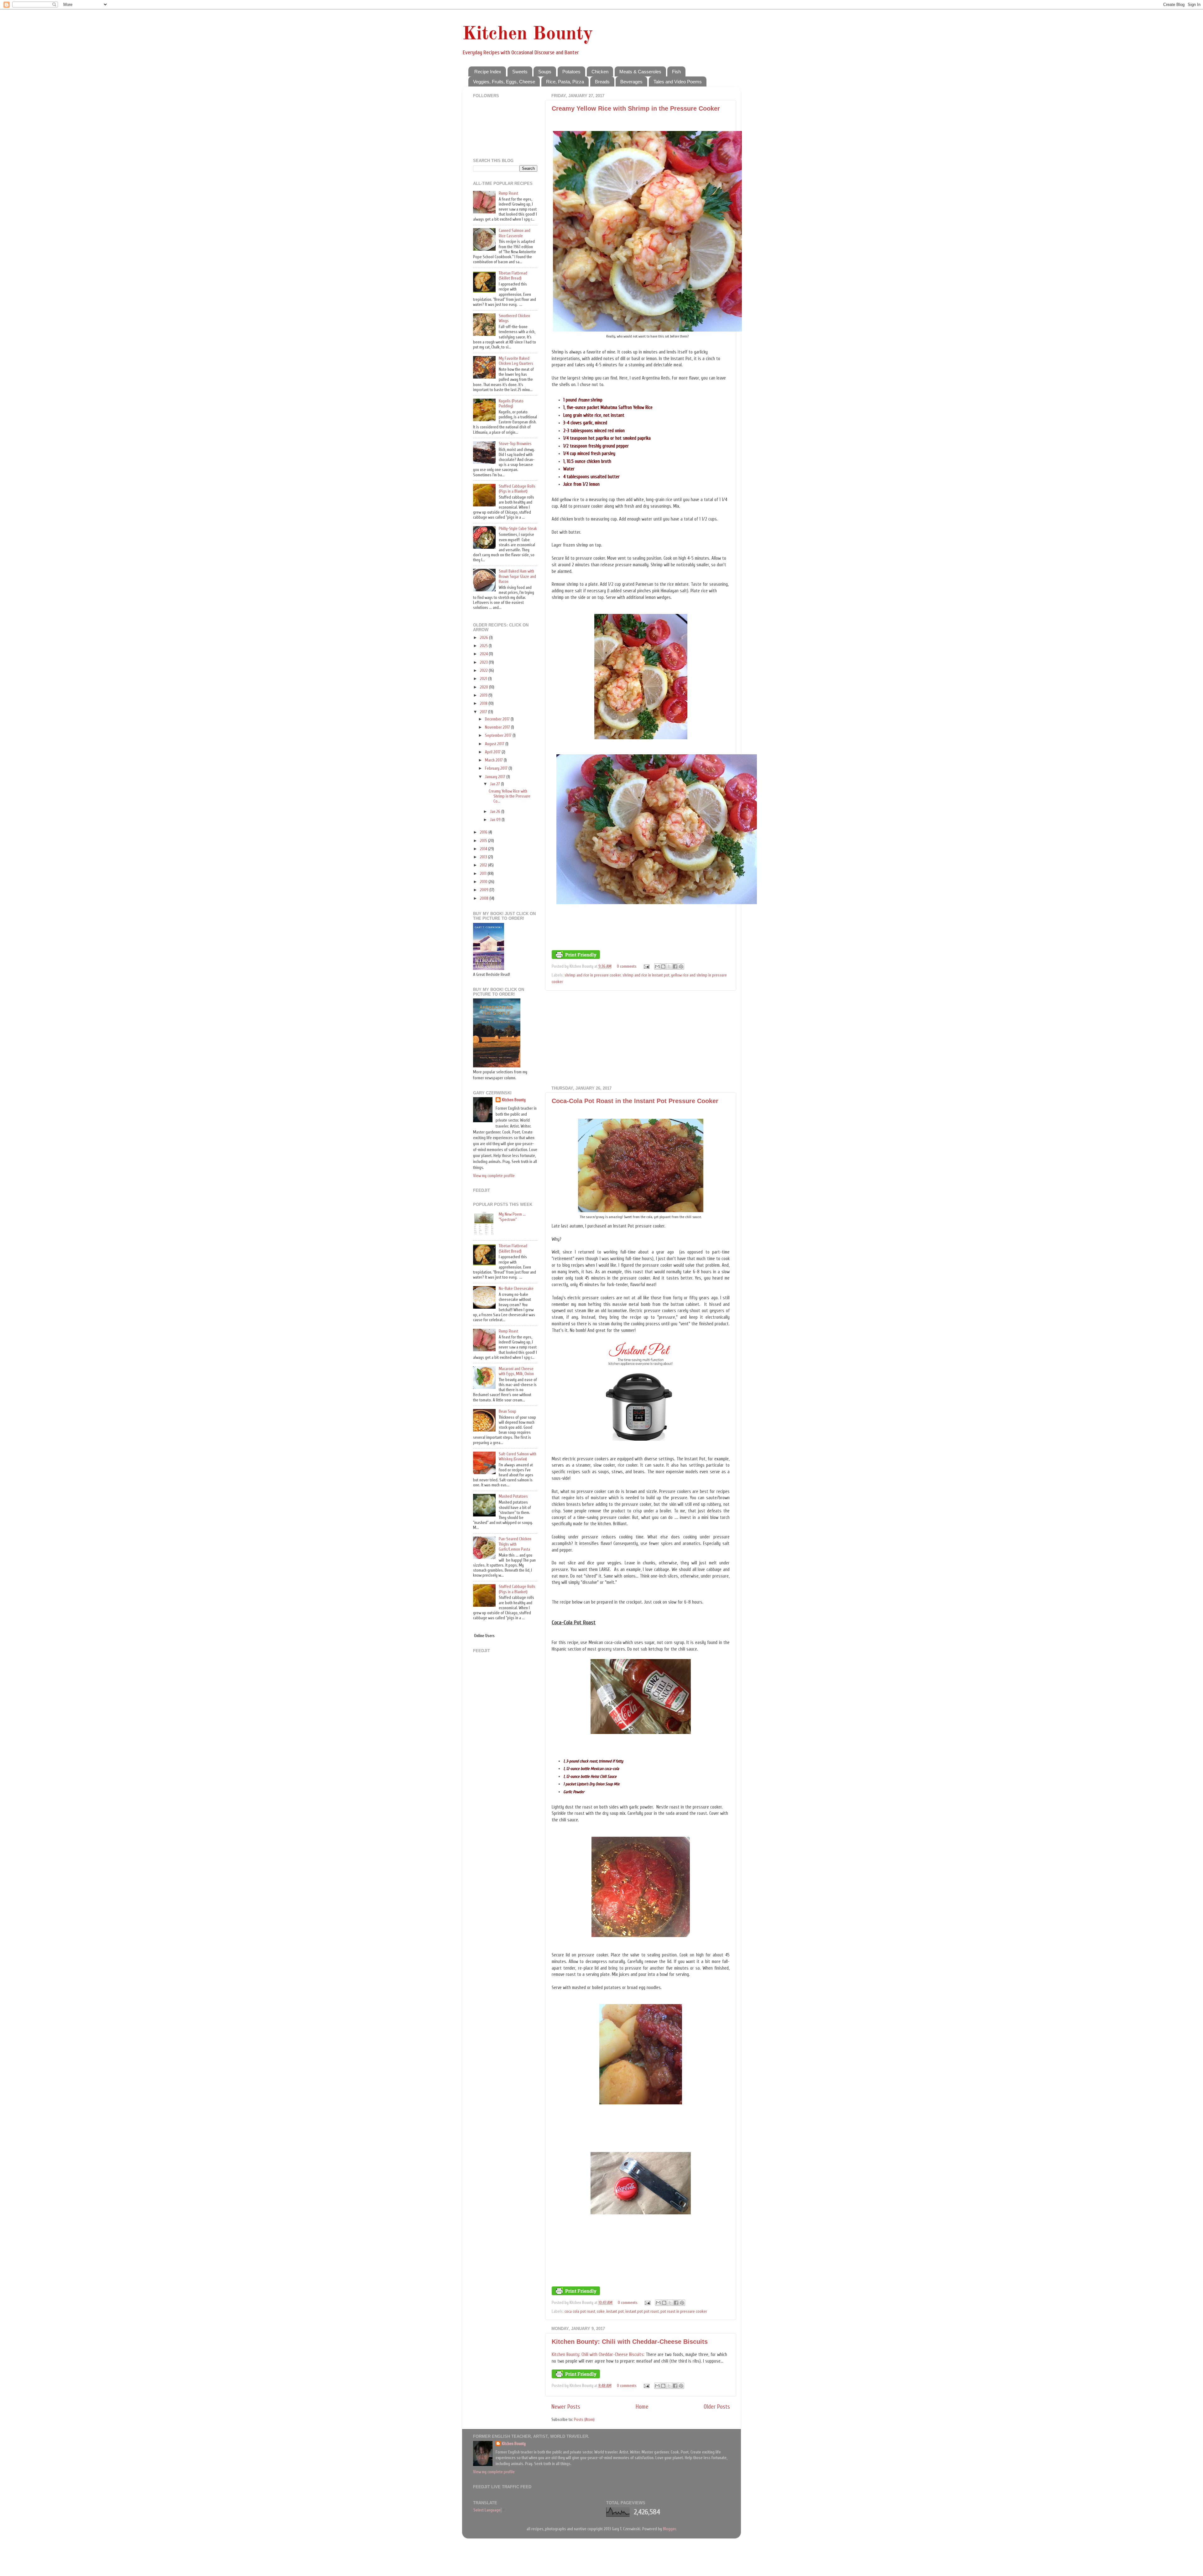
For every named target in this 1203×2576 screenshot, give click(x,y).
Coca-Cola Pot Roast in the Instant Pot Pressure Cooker (635, 1101)
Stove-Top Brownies (515, 444)
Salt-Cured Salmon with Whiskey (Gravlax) (518, 1457)
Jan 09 (496, 820)
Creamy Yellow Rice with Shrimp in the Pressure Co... (510, 796)
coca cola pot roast (580, 2312)
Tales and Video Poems (678, 82)
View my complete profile (494, 1176)
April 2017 (493, 752)
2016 (484, 832)
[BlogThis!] (663, 966)
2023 (484, 662)
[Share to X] (669, 966)
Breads (602, 82)
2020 (484, 687)
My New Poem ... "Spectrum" (512, 1217)
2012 (484, 865)
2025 (484, 646)
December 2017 (498, 719)
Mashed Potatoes (513, 1496)
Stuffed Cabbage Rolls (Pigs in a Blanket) (517, 489)
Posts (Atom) (584, 2420)
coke (601, 2312)
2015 (484, 841)
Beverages (631, 82)
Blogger (669, 2529)
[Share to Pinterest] (681, 966)
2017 (484, 712)
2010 (484, 882)
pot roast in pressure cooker (684, 2312)
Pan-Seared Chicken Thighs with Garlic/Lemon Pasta (515, 1544)
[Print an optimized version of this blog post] (576, 958)
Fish (676, 72)
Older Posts (717, 2407)
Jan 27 (495, 784)
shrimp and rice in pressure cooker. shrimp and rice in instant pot (617, 975)
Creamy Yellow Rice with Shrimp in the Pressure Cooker (636, 108)
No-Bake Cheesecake (516, 1289)
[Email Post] (646, 966)
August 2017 (495, 744)
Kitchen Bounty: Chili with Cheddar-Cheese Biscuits (630, 2342)
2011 (484, 874)
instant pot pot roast (642, 2312)
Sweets (520, 72)
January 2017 (496, 777)
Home (642, 2407)
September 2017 (499, 736)
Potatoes (571, 72)
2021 (484, 679)
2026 (484, 638)
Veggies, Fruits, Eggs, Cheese (504, 82)
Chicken (600, 72)
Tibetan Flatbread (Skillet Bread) (513, 276)
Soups (545, 72)
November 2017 (498, 727)
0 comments (627, 966)
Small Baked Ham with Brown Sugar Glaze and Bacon (517, 576)
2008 (485, 898)
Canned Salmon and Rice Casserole (515, 233)
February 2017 (497, 768)
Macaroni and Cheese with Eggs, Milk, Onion (516, 1371)
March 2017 (494, 760)
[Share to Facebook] (675, 966)
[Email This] (657, 966)
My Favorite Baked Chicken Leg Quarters (516, 361)
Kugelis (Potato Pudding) (511, 404)
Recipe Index (488, 72)
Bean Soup (508, 1411)
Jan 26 (496, 812)
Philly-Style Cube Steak (518, 529)
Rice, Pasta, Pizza (565, 82)
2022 (484, 671)
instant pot (615, 2312)
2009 (485, 890)
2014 (484, 849)
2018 (484, 704)
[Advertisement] (641, 1038)
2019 (484, 695)
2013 (484, 857)
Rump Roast (508, 193)
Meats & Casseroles (640, 72)
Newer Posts (566, 2407)
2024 (484, 654)
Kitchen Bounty (528, 34)
